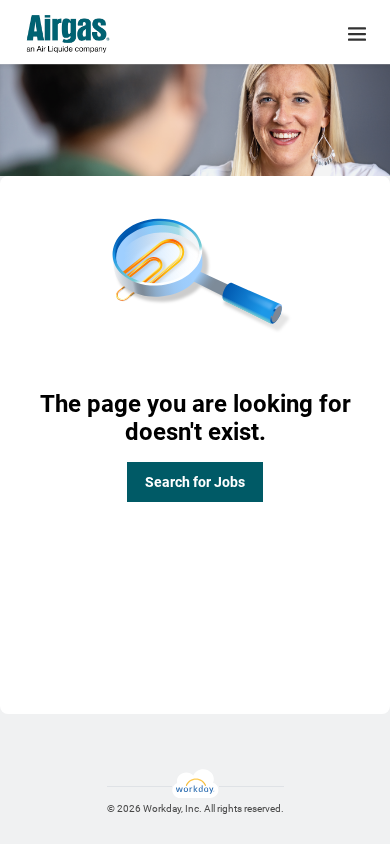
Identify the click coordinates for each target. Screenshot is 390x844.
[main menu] (357, 34)
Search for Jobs (195, 482)
